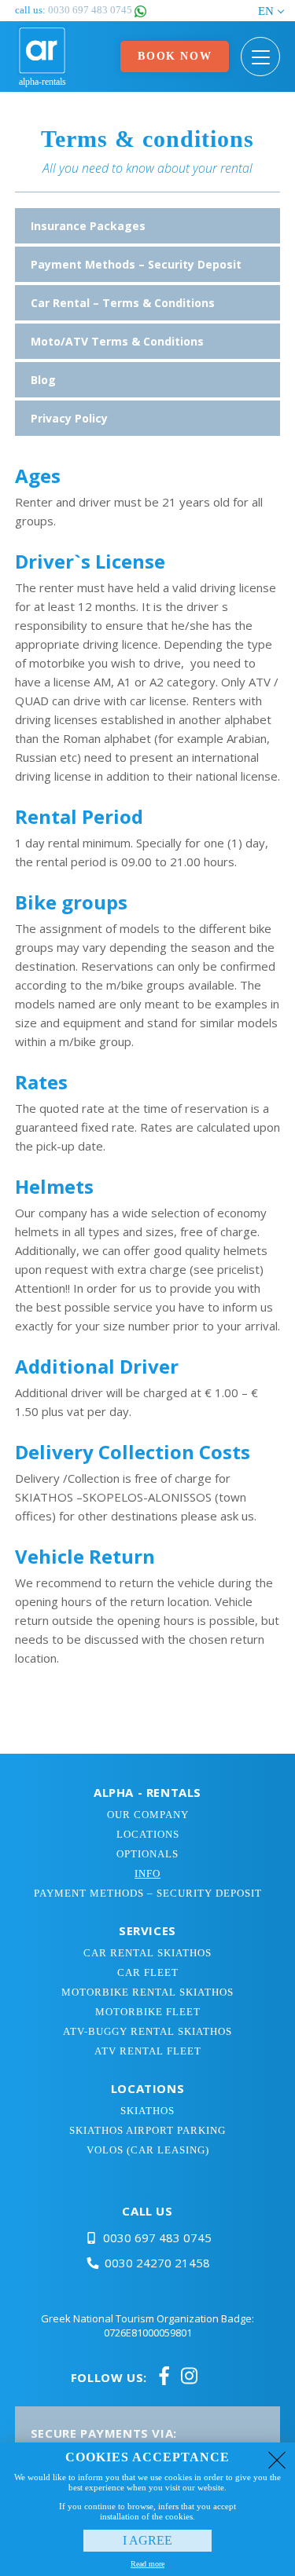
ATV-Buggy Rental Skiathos (147, 2031)
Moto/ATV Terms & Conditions (117, 341)
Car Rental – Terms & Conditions (123, 303)
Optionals (147, 1854)
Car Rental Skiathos (147, 1953)
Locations (148, 1834)
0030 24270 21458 (157, 2263)
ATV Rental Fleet (148, 2051)
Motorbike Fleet (148, 2012)
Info (147, 1873)
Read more (147, 2564)
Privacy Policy (69, 418)
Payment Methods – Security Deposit (136, 264)
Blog (43, 380)
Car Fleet (148, 1972)
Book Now (175, 56)
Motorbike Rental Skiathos (147, 1992)
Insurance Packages (88, 226)
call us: (75, 10)
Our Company (148, 1815)
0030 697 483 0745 (157, 2238)
